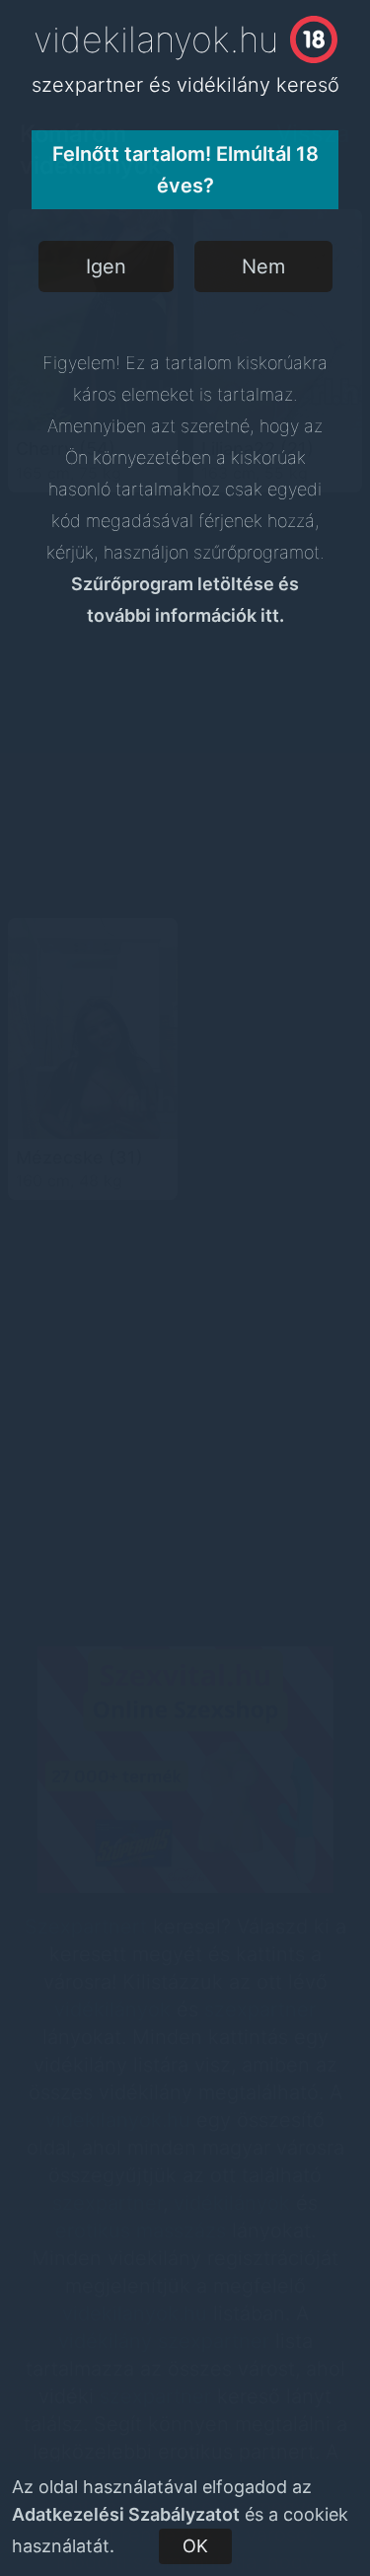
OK (195, 2546)
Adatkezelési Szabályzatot (126, 2514)
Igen (106, 266)
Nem (263, 266)
